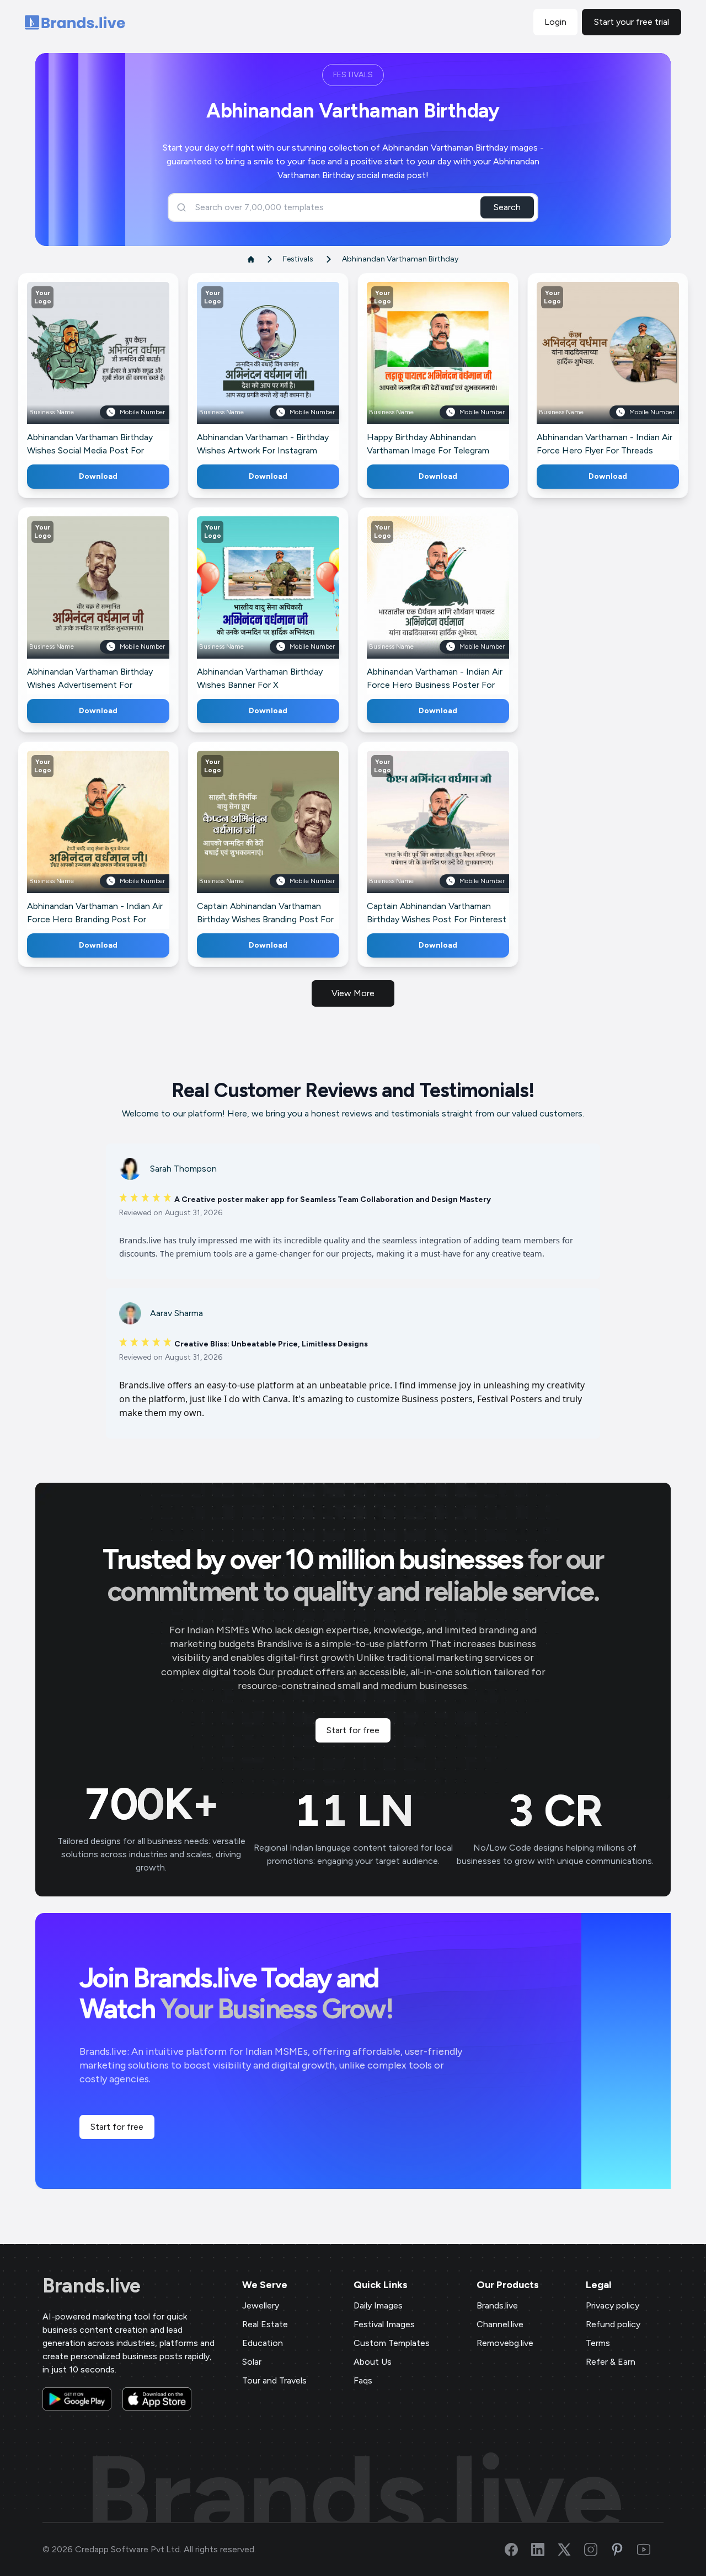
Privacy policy (613, 2305)
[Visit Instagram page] (597, 2550)
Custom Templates (392, 2343)
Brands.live (92, 2286)
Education (263, 2343)
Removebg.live (505, 2343)
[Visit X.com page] (571, 2550)
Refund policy (613, 2324)
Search (507, 207)
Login (555, 22)
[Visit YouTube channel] (650, 2550)
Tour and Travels (274, 2380)
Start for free (353, 1730)
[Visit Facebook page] (518, 2550)
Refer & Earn (611, 2362)
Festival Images (384, 2324)
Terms (598, 2343)
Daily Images (378, 2305)
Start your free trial (632, 22)
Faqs (363, 2380)
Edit (74, 369)
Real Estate (265, 2324)
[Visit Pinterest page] (624, 2550)
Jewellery (261, 2305)
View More (353, 993)
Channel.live (500, 2324)
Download (98, 476)
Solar (252, 2362)
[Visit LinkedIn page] (544, 2550)
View (117, 369)
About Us (373, 2362)
